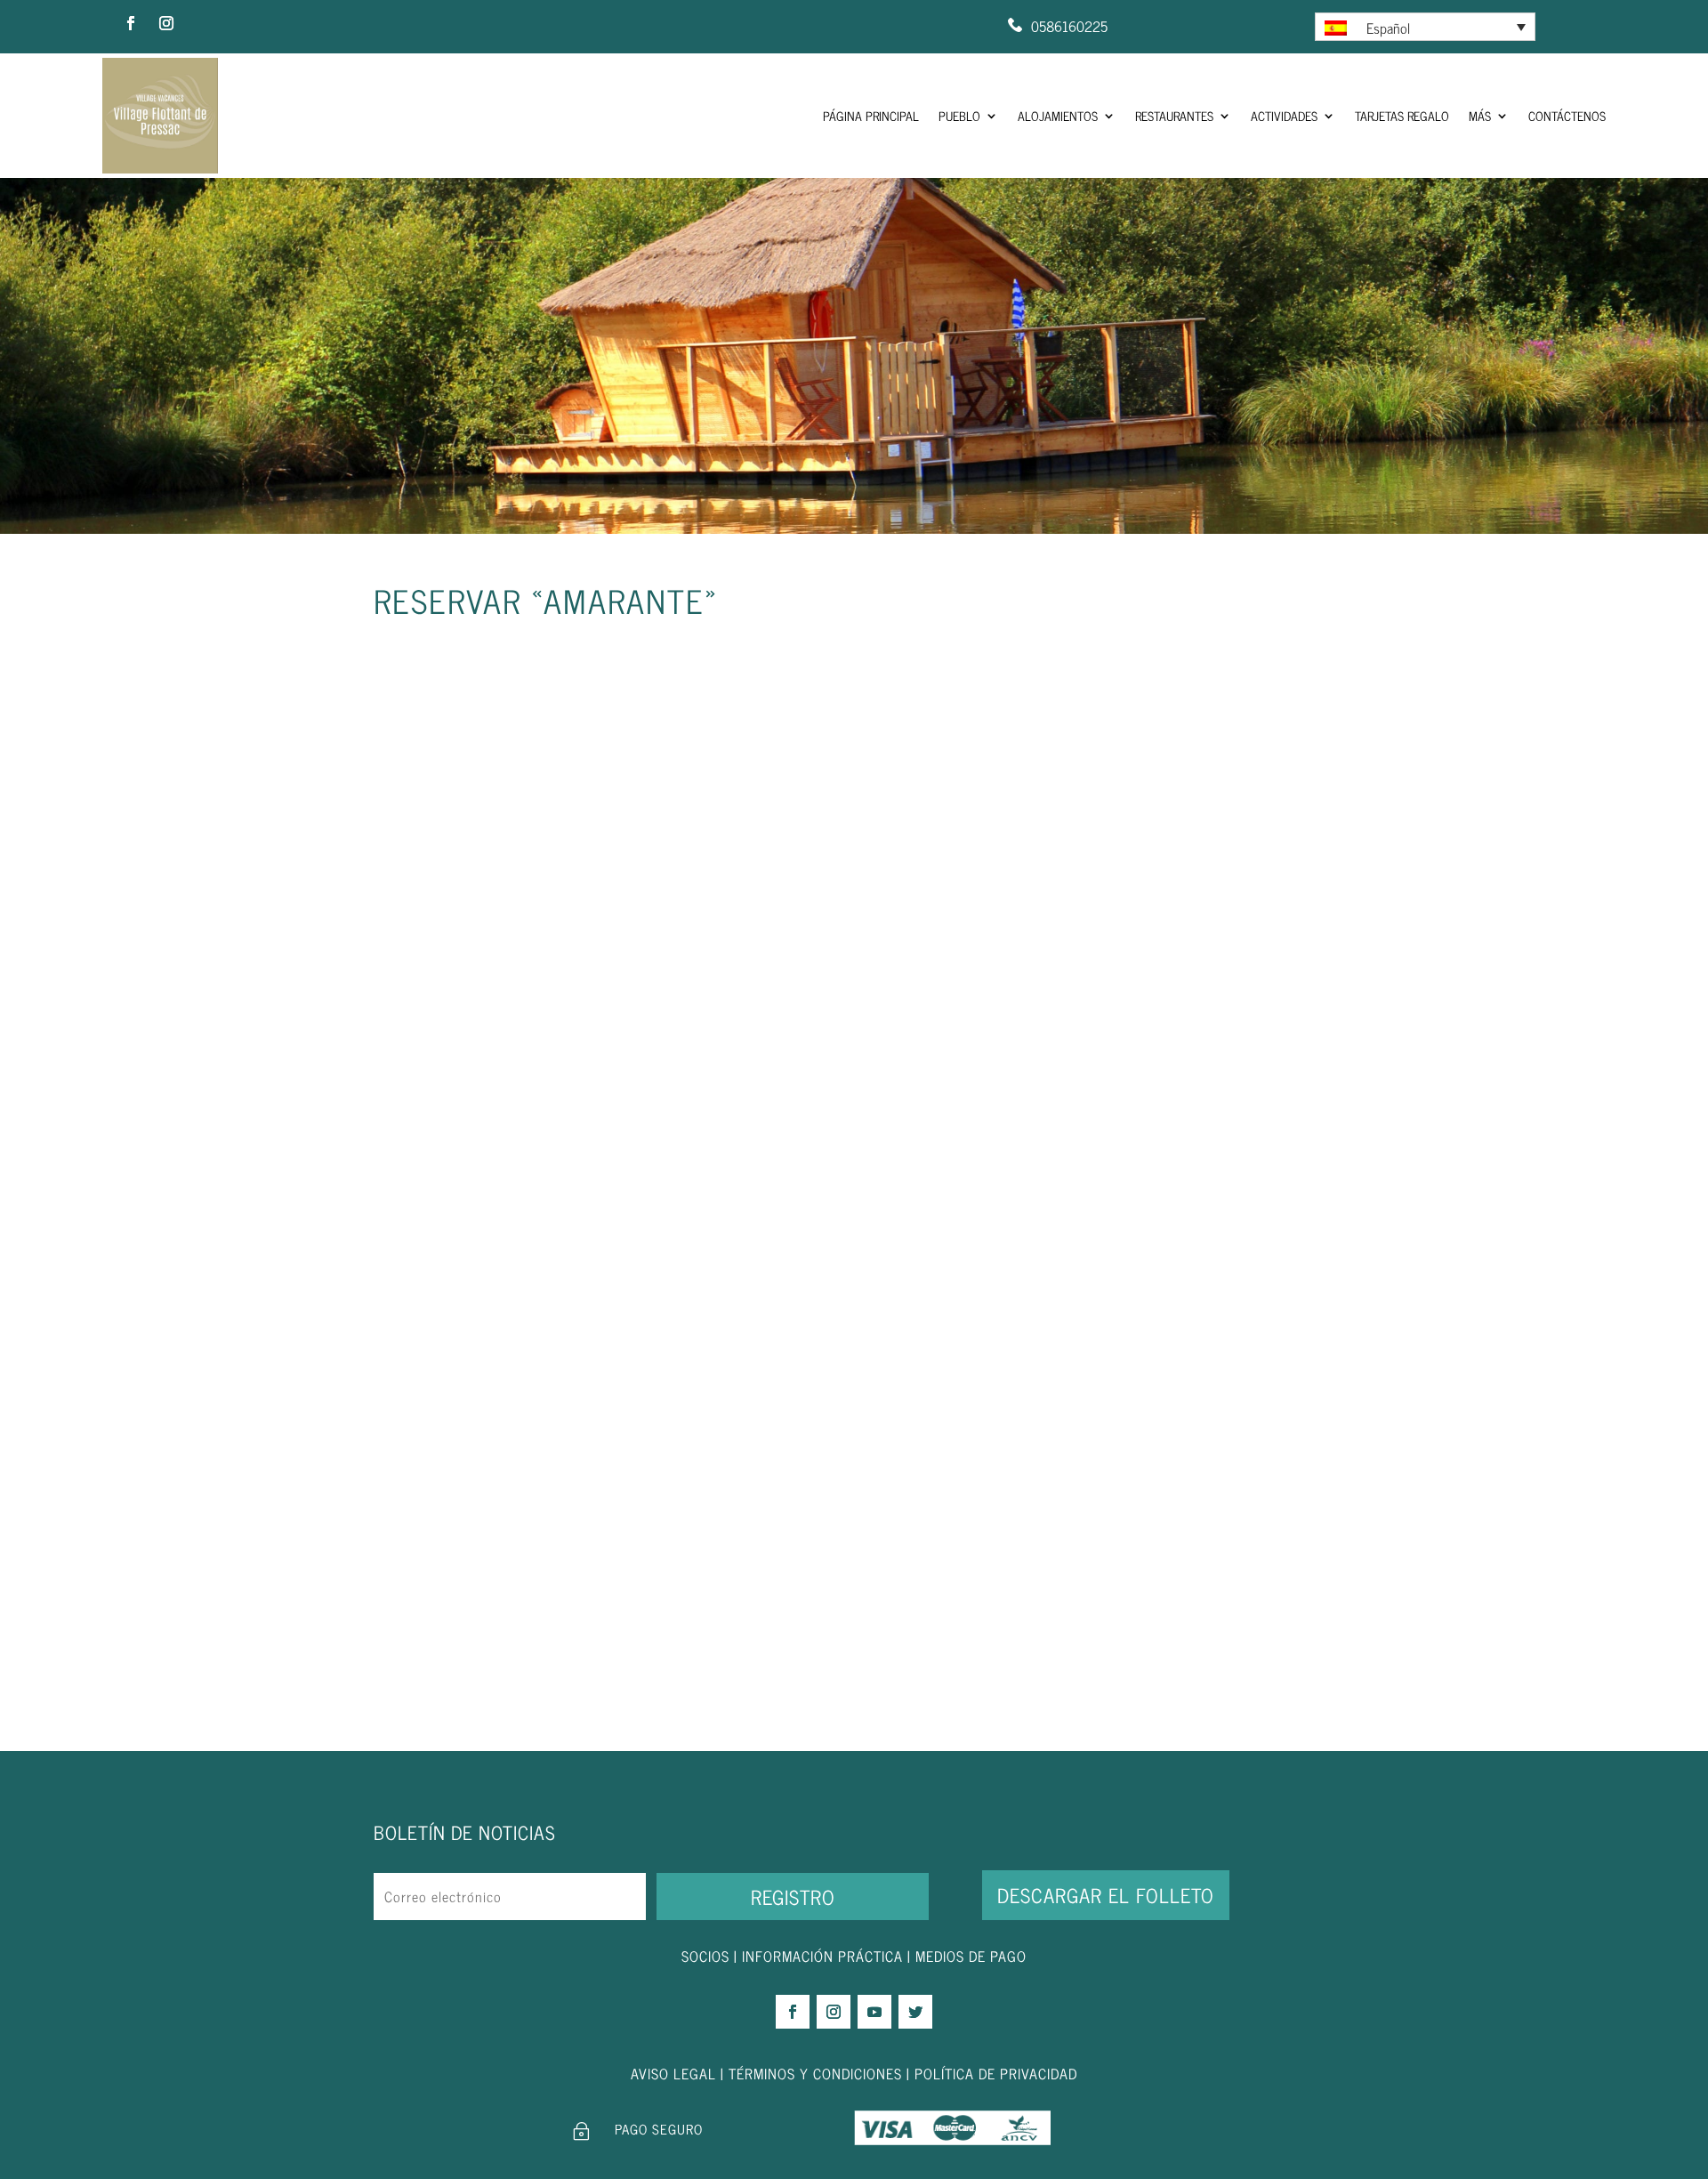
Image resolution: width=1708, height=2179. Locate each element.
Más (1480, 115)
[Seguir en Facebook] (131, 23)
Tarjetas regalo (1402, 115)
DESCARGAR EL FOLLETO (1106, 1895)
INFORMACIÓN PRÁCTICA (822, 1956)
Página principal (871, 115)
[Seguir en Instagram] (166, 23)
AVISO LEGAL (673, 2073)
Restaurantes (1174, 115)
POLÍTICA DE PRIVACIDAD (996, 2073)
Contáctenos (1567, 115)
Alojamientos (1058, 115)
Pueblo (959, 115)
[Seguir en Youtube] (874, 2012)
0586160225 (1069, 26)
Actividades (1284, 115)
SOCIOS (705, 1956)
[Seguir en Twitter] (915, 2012)
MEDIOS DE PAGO (971, 1956)
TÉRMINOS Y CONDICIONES (815, 2073)
